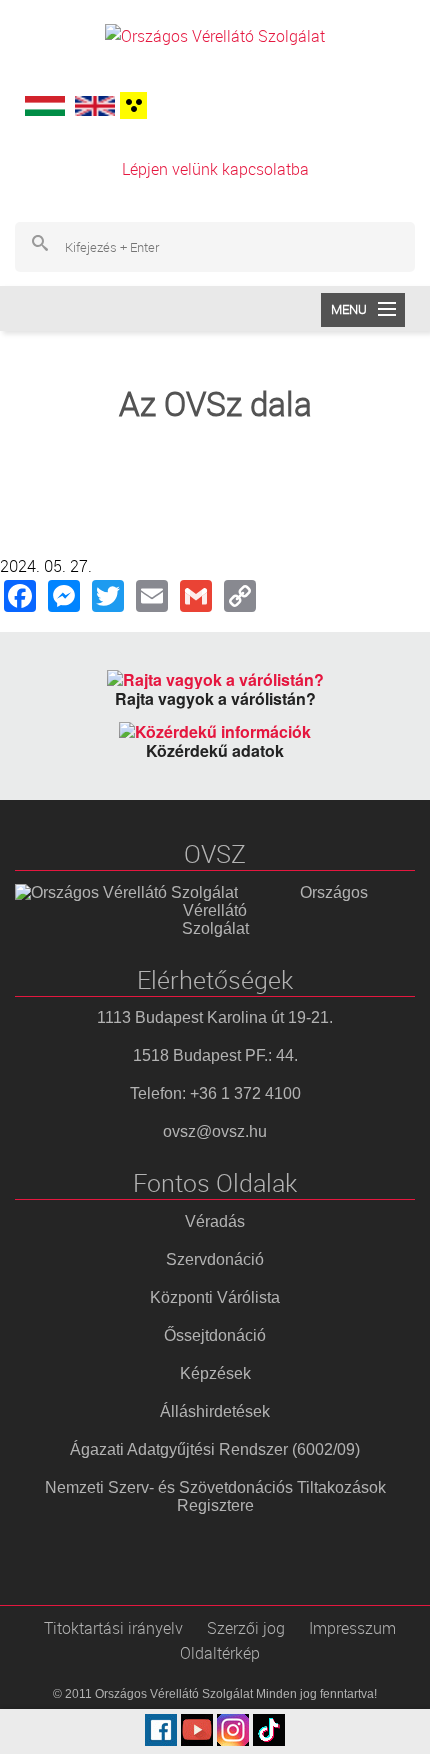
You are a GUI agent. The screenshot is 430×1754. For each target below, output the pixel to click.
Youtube (197, 1730)
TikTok (269, 1730)
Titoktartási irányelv (113, 1628)
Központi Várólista (215, 1297)
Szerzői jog (246, 1628)
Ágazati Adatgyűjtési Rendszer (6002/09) (215, 1449)
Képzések (215, 1373)
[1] (131, 105)
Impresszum (352, 1628)
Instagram (233, 1730)
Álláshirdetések (215, 1411)
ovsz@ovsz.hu (215, 1131)
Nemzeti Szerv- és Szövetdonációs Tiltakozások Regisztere (215, 1496)
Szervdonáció (215, 1259)
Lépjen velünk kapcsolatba (215, 169)
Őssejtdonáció (215, 1335)
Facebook (161, 1730)
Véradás (215, 1221)
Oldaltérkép (220, 1653)
